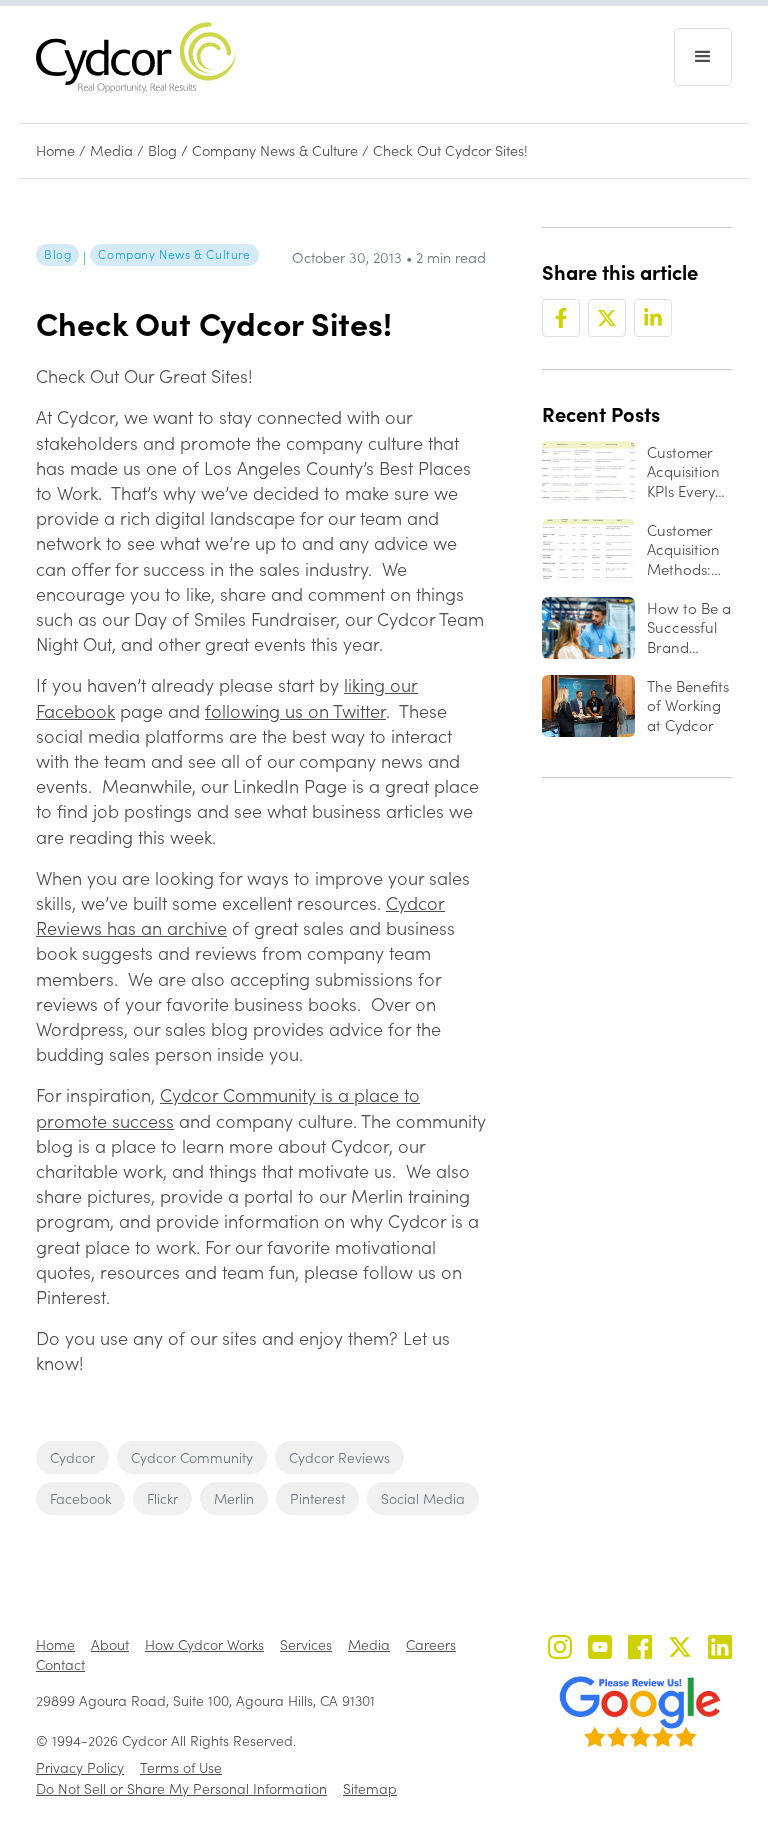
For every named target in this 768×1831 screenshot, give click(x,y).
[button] (703, 57)
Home (55, 150)
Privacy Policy (80, 1767)
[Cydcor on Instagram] (560, 1649)
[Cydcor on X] (680, 1649)
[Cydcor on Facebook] (640, 1649)
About (110, 1644)
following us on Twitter (295, 711)
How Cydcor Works (204, 1644)
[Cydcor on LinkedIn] (720, 1649)
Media (111, 150)
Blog (162, 150)
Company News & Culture (275, 150)
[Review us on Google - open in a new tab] (640, 1712)
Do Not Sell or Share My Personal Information (181, 1788)
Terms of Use (181, 1767)
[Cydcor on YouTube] (600, 1649)
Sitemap (370, 1788)
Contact (60, 1664)
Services (306, 1644)
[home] (136, 57)
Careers (431, 1644)
